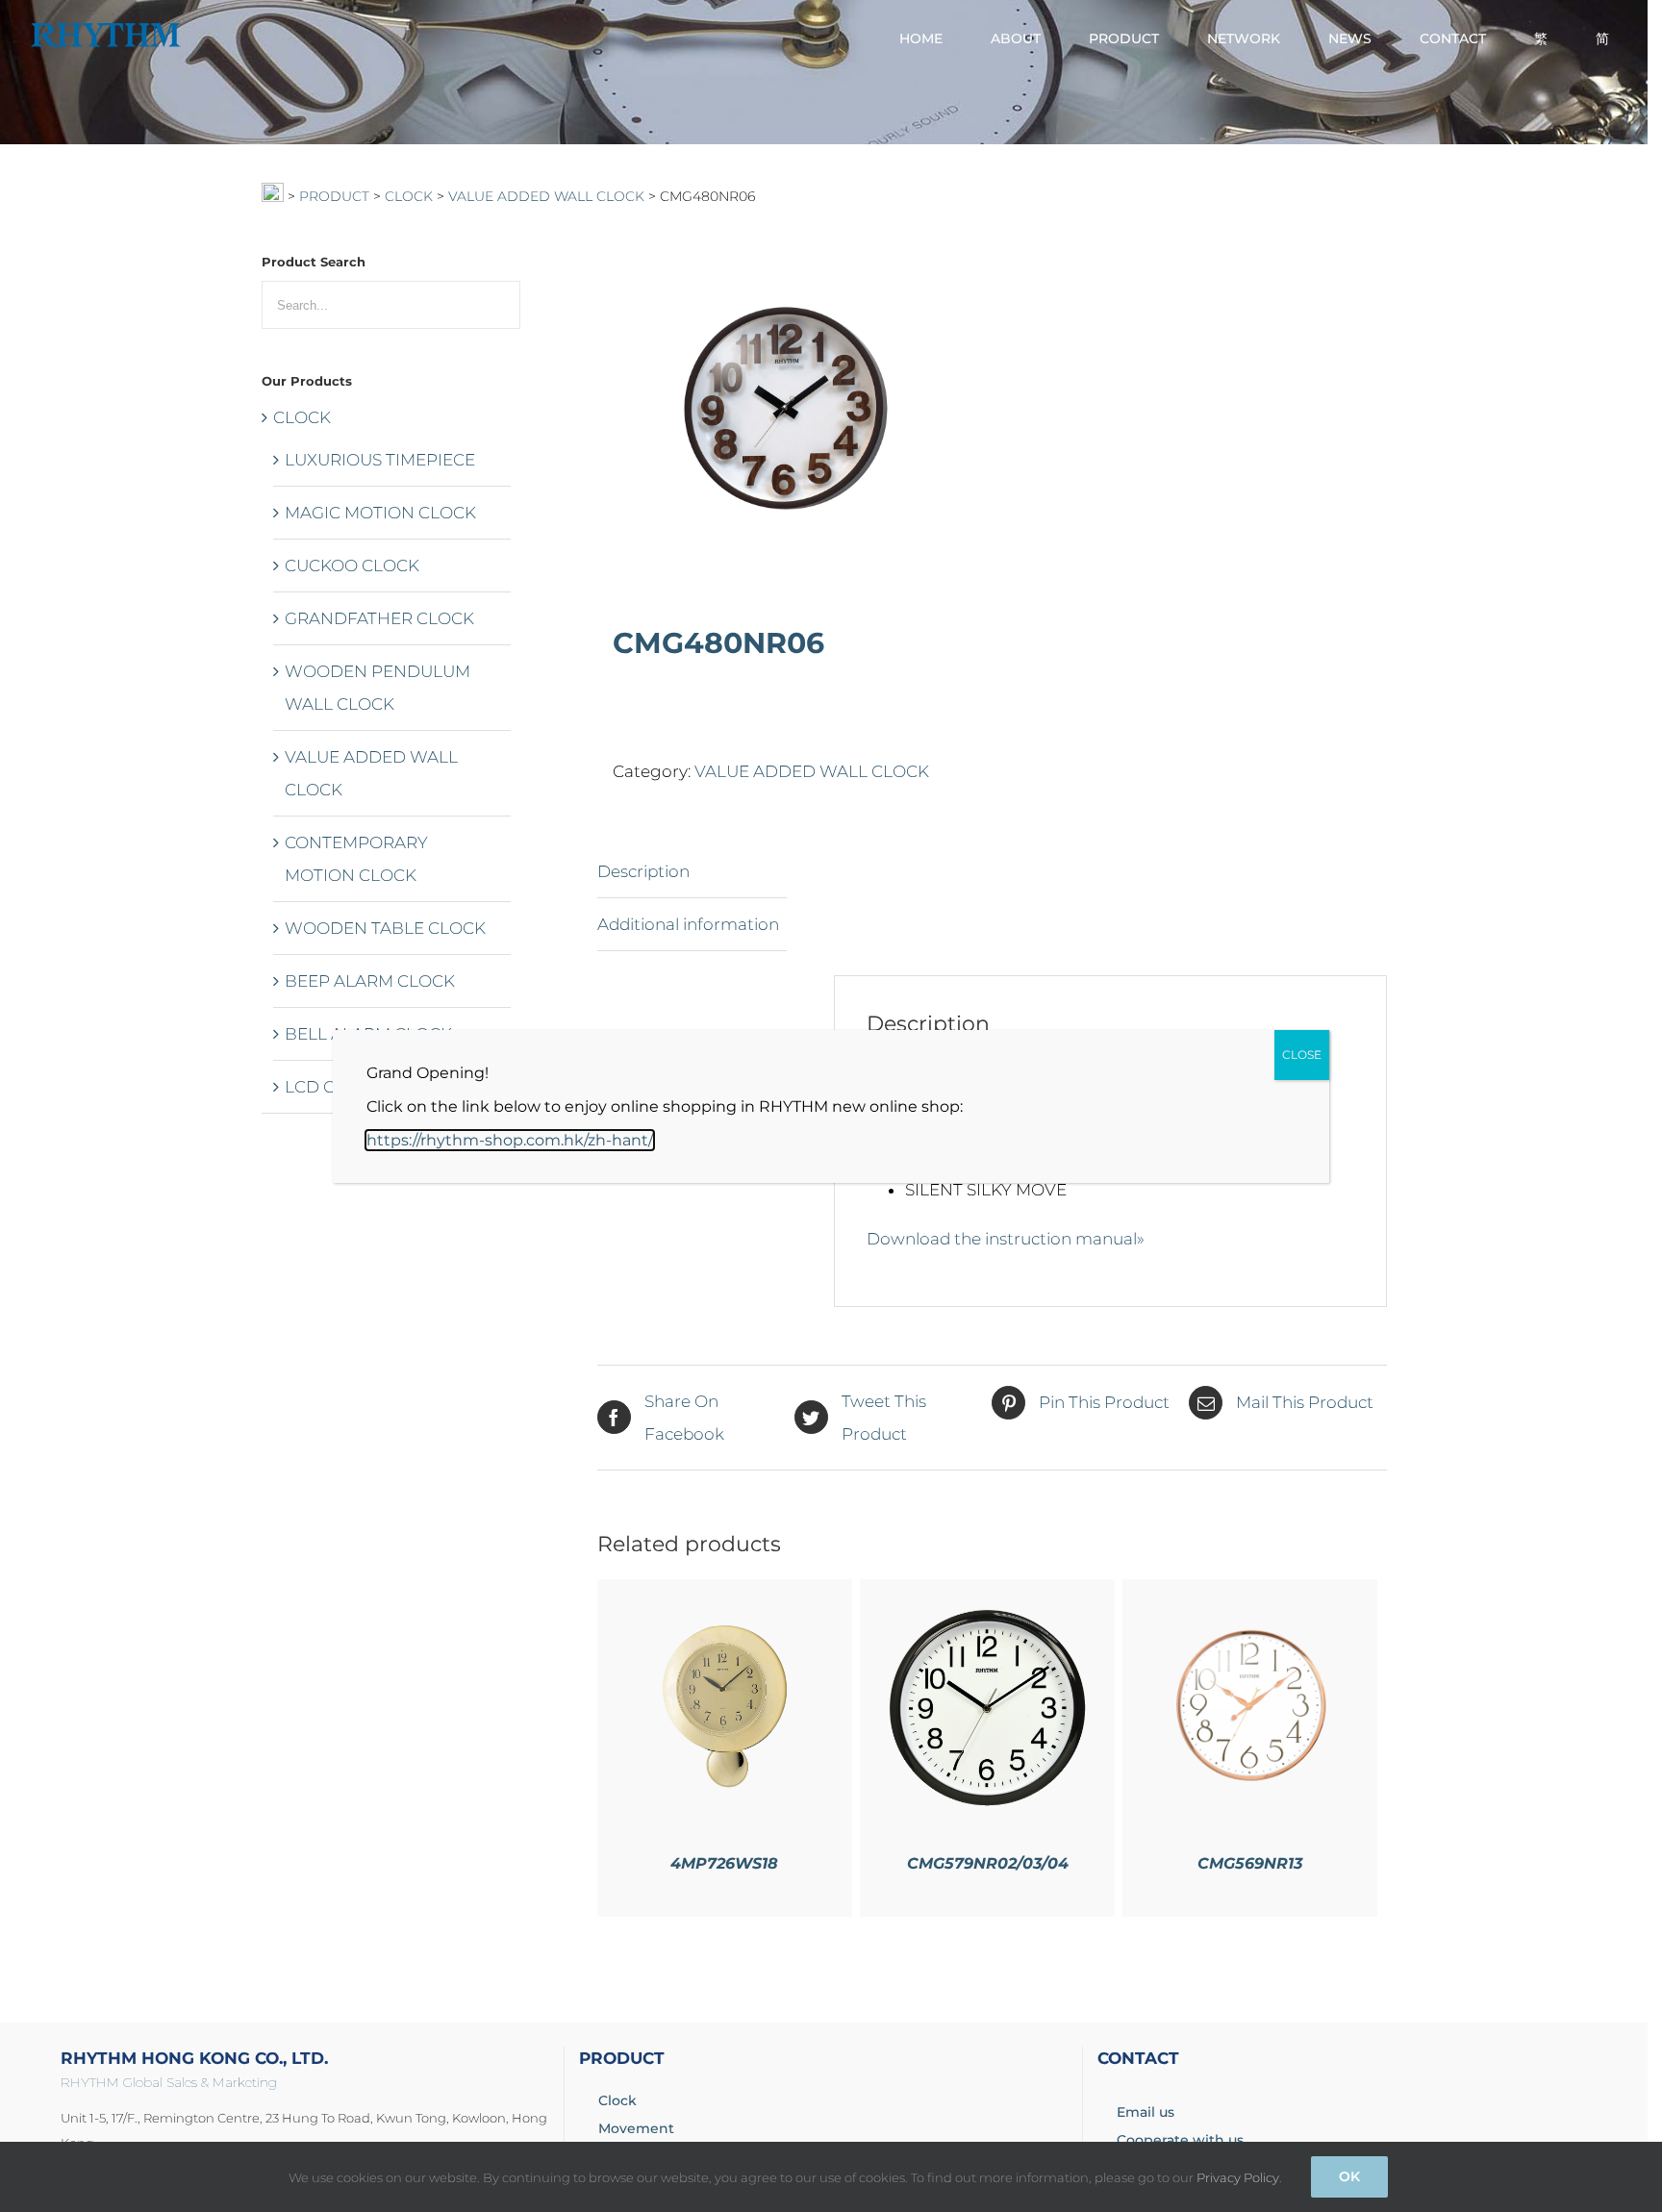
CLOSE (1302, 1055)
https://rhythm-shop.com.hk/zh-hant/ (510, 1140)
